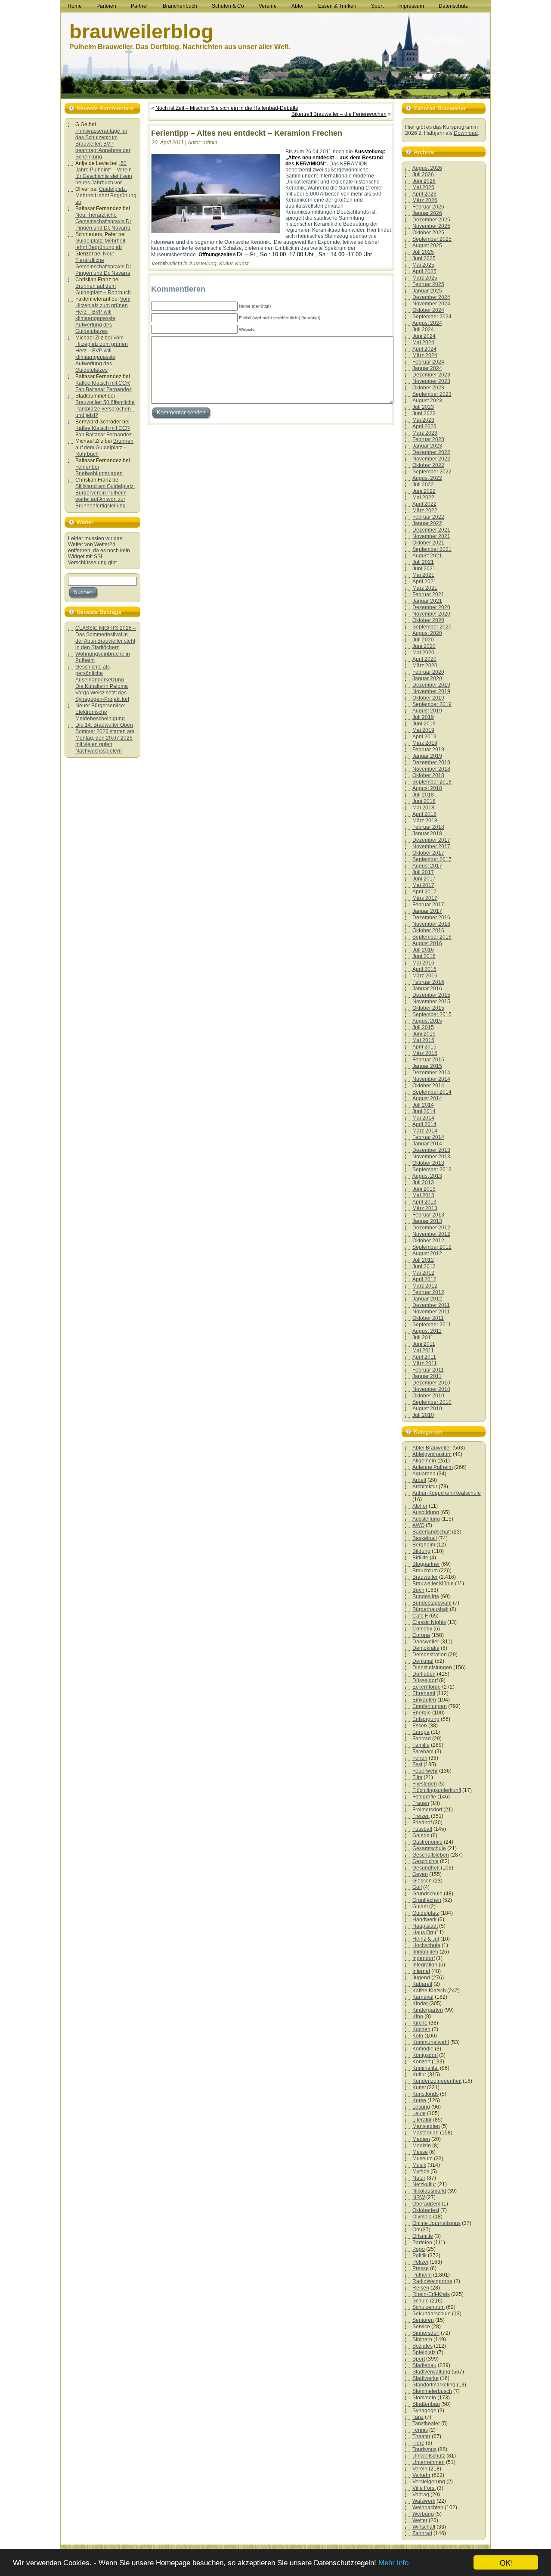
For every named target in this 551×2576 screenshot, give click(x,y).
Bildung (421, 1551)
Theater (421, 2436)
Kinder (420, 2004)
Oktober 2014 (428, 1086)
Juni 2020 (424, 646)
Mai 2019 (423, 730)
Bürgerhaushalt (430, 1609)
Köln (418, 2036)
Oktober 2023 (428, 388)
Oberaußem (426, 2204)
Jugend (421, 1978)
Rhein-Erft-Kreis (431, 2294)
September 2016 (432, 937)
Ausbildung (426, 1512)
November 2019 (431, 691)
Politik (419, 2256)
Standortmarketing (434, 2385)
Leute (419, 2113)
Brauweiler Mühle (433, 1584)
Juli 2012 (423, 1260)
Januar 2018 (427, 834)
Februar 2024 (428, 362)
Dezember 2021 (431, 530)
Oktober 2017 (428, 853)
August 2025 (427, 246)
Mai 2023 (423, 420)
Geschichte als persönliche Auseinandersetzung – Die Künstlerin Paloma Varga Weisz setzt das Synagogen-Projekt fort (102, 683)
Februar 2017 (428, 905)
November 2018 (431, 769)
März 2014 (425, 1131)
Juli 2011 (423, 1338)
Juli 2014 (423, 1105)
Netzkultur (424, 2184)
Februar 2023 (428, 439)
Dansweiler (426, 1642)
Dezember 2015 (431, 995)
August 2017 (427, 866)
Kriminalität (426, 2068)
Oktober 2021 (428, 543)
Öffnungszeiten (218, 255)
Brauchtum (425, 1571)
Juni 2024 (424, 336)
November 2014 (431, 1079)
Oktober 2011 (428, 1318)
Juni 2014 (424, 1111)
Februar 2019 (428, 750)
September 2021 (432, 549)
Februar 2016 (428, 982)
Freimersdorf (427, 1810)
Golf (417, 1887)
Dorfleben (424, 1674)
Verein (420, 2469)
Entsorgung (426, 1719)
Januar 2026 (427, 213)
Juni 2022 (424, 491)
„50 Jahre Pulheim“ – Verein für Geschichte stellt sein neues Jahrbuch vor (104, 173)
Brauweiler (425, 1577)
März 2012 (425, 1286)
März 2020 (425, 666)
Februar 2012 (428, 1292)
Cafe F (420, 1616)
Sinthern (422, 2340)
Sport (419, 2359)
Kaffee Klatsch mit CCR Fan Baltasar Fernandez (104, 386)
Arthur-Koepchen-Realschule (447, 1493)
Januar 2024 (427, 368)
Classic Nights (429, 1622)
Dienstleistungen (432, 1668)
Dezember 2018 (431, 762)
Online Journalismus (436, 2223)
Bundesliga (426, 1596)
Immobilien (425, 1952)
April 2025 (424, 271)
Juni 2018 (424, 801)
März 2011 (425, 1363)
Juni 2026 (424, 181)
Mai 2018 (423, 808)
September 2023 (432, 394)
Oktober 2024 (428, 310)
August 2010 (427, 1409)
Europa (421, 1732)
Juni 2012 (424, 1266)
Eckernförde (427, 1687)
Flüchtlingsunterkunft (437, 1790)
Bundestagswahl (432, 1603)
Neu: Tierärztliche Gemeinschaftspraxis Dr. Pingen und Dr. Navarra (104, 221)
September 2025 (432, 239)
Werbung (423, 2514)
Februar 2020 (428, 672)
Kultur (226, 264)
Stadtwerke (426, 2378)
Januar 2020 (427, 678)
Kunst (242, 264)
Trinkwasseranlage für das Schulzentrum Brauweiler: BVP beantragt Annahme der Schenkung (103, 144)
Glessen (422, 1881)
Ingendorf (424, 1958)
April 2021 (424, 582)
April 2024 (424, 349)
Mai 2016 (423, 963)
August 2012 (427, 1254)
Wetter (420, 2520)
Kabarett (422, 1984)
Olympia (422, 2217)
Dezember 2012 (431, 1228)
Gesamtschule (429, 1848)
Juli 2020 (423, 640)
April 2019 (424, 737)
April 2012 (424, 1279)
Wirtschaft (424, 2527)
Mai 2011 (423, 1350)
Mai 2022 (423, 498)
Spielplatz (424, 2352)
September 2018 (432, 782)
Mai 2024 (423, 342)
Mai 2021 (423, 575)
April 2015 (424, 1047)
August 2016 (427, 943)
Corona (421, 1635)
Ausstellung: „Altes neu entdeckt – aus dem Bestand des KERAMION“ (335, 158)
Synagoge (424, 2411)
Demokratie (426, 1648)
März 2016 (425, 976)
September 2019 (432, 704)
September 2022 (432, 472)
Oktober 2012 (428, 1241)
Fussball (422, 1829)
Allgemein (424, 1461)
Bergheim (424, 1545)
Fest (417, 1764)
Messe (420, 2152)
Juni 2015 (424, 1034)
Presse (421, 2268)
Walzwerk (424, 2501)
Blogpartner (426, 1564)
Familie (421, 1745)
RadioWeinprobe (432, 2281)
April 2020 (424, 659)
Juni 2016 (424, 956)
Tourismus (424, 2449)
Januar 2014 (427, 1144)
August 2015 (427, 1021)
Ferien (420, 1758)
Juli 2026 (423, 174)
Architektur (425, 1487)
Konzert (421, 2062)
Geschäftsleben (431, 1855)
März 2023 (425, 433)
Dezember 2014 (431, 1073)
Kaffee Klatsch (429, 1991)
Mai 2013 (423, 1195)
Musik (419, 2165)
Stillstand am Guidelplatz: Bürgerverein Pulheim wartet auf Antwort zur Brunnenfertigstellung (105, 496)
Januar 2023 (427, 446)
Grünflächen (427, 1900)
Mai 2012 (423, 1273)
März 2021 (425, 588)
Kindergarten (428, 2010)
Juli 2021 (423, 562)
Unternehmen (429, 2462)
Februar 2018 (428, 827)
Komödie (423, 2049)
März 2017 (425, 898)
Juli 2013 (423, 1182)
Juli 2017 (423, 872)
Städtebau (424, 2365)
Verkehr (421, 2475)
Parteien (422, 2243)
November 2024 (431, 304)
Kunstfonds (426, 2094)
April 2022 (424, 504)
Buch (418, 1590)
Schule (421, 2301)
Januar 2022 (427, 523)
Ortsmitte (423, 2236)
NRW (419, 2197)
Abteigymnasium (432, 1454)
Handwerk (424, 1920)
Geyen (420, 1874)
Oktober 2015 (428, 1008)
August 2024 (427, 323)
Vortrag (421, 2495)
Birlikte (420, 1558)
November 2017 (431, 846)
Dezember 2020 (431, 607)
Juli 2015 (423, 1027)
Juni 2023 (424, 414)
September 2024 (432, 317)
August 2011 (427, 1331)
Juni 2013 (424, 1189)
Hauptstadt (425, 1926)
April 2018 (424, 814)
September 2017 (432, 859)
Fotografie (424, 1797)
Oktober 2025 (428, 233)
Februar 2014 (428, 1137)
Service (421, 2327)
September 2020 (432, 627)
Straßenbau (426, 2404)
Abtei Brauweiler (432, 1448)
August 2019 (427, 711)
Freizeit (421, 1816)
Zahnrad (422, 2533)
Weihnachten (428, 2508)
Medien (421, 2139)
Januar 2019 (427, 756)
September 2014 (432, 1092)
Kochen (421, 2029)
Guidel (420, 1907)
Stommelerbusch (432, 2391)
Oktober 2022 (428, 465)
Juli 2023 (423, 407)
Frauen (421, 1803)
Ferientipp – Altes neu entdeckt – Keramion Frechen (247, 133)
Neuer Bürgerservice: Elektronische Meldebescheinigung (100, 712)
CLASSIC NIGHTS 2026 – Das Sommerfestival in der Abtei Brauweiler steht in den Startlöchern (106, 638)
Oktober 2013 (428, 1163)
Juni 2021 (424, 569)
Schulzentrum (429, 2307)
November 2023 (431, 381)
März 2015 (425, 1053)
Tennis (420, 2430)
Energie (422, 1713)
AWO (418, 1525)
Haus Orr (423, 1932)
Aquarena (424, 1474)
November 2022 (431, 459)
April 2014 (424, 1124)
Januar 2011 (427, 1376)
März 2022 (425, 510)
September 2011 (432, 1325)
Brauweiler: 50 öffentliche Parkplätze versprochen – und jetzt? (105, 409)
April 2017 (424, 892)
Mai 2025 (423, 265)
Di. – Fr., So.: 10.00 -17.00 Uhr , (278, 254)
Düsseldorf (425, 1680)
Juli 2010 (423, 1415)
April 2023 (424, 426)
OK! (506, 2562)
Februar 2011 (428, 1370)
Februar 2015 (428, 1060)
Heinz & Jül (426, 1939)
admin (210, 143)
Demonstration (430, 1655)
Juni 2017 (424, 879)
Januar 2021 (427, 601)
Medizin (422, 2146)
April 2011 (424, 1357)
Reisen (421, 2288)
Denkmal (423, 1661)
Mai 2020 (423, 653)
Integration (425, 1965)
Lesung (421, 2107)
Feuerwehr (425, 1771)
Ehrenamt (424, 1693)
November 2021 (431, 536)
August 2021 (427, 556)
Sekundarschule (432, 2314)
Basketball (425, 1538)
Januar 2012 (427, 1299)
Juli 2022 (423, 485)
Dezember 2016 (431, 918)
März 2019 (425, 743)
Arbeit (419, 1480)
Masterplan (426, 2133)
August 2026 (427, 168)
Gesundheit (426, 1868)
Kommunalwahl (431, 2042)
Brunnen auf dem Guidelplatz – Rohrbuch (103, 289)
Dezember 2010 (431, 1383)
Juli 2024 (423, 330)
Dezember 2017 (431, 840)
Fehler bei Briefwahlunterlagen (99, 470)
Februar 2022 (428, 517)
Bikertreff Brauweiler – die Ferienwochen (339, 114)
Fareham (423, 1752)
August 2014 (427, 1098)
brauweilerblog (141, 31)
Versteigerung (429, 2482)
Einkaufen (424, 1700)
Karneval (423, 1997)
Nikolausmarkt (429, 2191)
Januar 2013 (427, 1221)
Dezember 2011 (431, 1305)
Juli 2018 (423, 795)
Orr (416, 2230)
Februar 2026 (428, 207)
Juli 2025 (423, 252)
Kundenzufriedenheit (437, 2081)
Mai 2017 (423, 885)
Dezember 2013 (431, 1150)
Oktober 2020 (428, 620)
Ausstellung (203, 264)
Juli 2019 (423, 717)
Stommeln (424, 2398)
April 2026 (424, 194)
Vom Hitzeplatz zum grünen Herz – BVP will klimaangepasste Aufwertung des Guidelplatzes (103, 315)
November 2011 (431, 1312)
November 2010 (431, 1389)
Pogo (419, 2249)
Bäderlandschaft (432, 1532)
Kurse (419, 2100)
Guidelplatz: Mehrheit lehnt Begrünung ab (106, 196)
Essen (420, 1726)
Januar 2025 (427, 291)
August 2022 (427, 478)
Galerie (421, 1836)
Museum (423, 2159)
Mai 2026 (423, 187)
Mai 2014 (423, 1118)
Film (417, 1777)
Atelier (420, 1506)
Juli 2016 (423, 950)
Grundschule (427, 1894)
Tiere (418, 2443)
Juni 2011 (424, 1344)
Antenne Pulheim (433, 1467)
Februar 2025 (428, 284)
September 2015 (432, 1014)
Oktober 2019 (428, 698)
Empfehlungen (430, 1706)
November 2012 (431, 1234)
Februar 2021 (428, 594)
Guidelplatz (426, 1913)
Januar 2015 (427, 1066)
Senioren (423, 2320)
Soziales (423, 2346)
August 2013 (427, 1176)
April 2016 (424, 969)
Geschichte (426, 1861)
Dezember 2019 (431, 685)
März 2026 (425, 200)
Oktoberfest (426, 2210)
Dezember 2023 (431, 375)
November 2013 (431, 1157)
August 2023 (427, 401)
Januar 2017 (427, 911)
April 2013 (424, 1202)
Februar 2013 (428, 1215)
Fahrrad (422, 1739)
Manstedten (426, 2126)
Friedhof (422, 1823)
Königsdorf (425, 2055)
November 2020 (431, 614)
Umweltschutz (429, 2456)
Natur (419, 2178)
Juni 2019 (424, 724)
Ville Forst (424, 2488)
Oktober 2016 (428, 930)
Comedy (422, 1629)
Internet (421, 1971)
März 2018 (425, 821)
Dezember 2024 (431, 297)
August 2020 (427, 633)
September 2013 (432, 1170)
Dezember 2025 (431, 220)
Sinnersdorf (426, 2333)
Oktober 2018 (428, 775)
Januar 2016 (427, 989)
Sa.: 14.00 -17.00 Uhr (345, 254)
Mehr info (393, 2563)
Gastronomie (427, 1842)
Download (466, 133)
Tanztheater (426, 2424)
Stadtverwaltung (431, 2372)
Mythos (421, 2172)
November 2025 (431, 226)
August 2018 (427, 788)
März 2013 (425, 1208)
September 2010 (432, 1402)
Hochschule (426, 1945)
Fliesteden (425, 1784)
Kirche (420, 2023)
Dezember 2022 (431, 452)
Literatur (422, 2120)
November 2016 (431, 924)
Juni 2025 (424, 258)
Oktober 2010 (428, 1396)
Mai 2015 (423, 1040)
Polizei (420, 2262)
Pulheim (422, 2275)
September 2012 (432, 1247)
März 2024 (425, 355)
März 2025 (425, 278)
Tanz (418, 2417)
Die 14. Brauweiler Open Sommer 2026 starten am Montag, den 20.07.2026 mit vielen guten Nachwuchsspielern (105, 738)
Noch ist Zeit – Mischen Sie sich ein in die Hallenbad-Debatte (227, 108)
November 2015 (431, 1002)
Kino (418, 2016)
